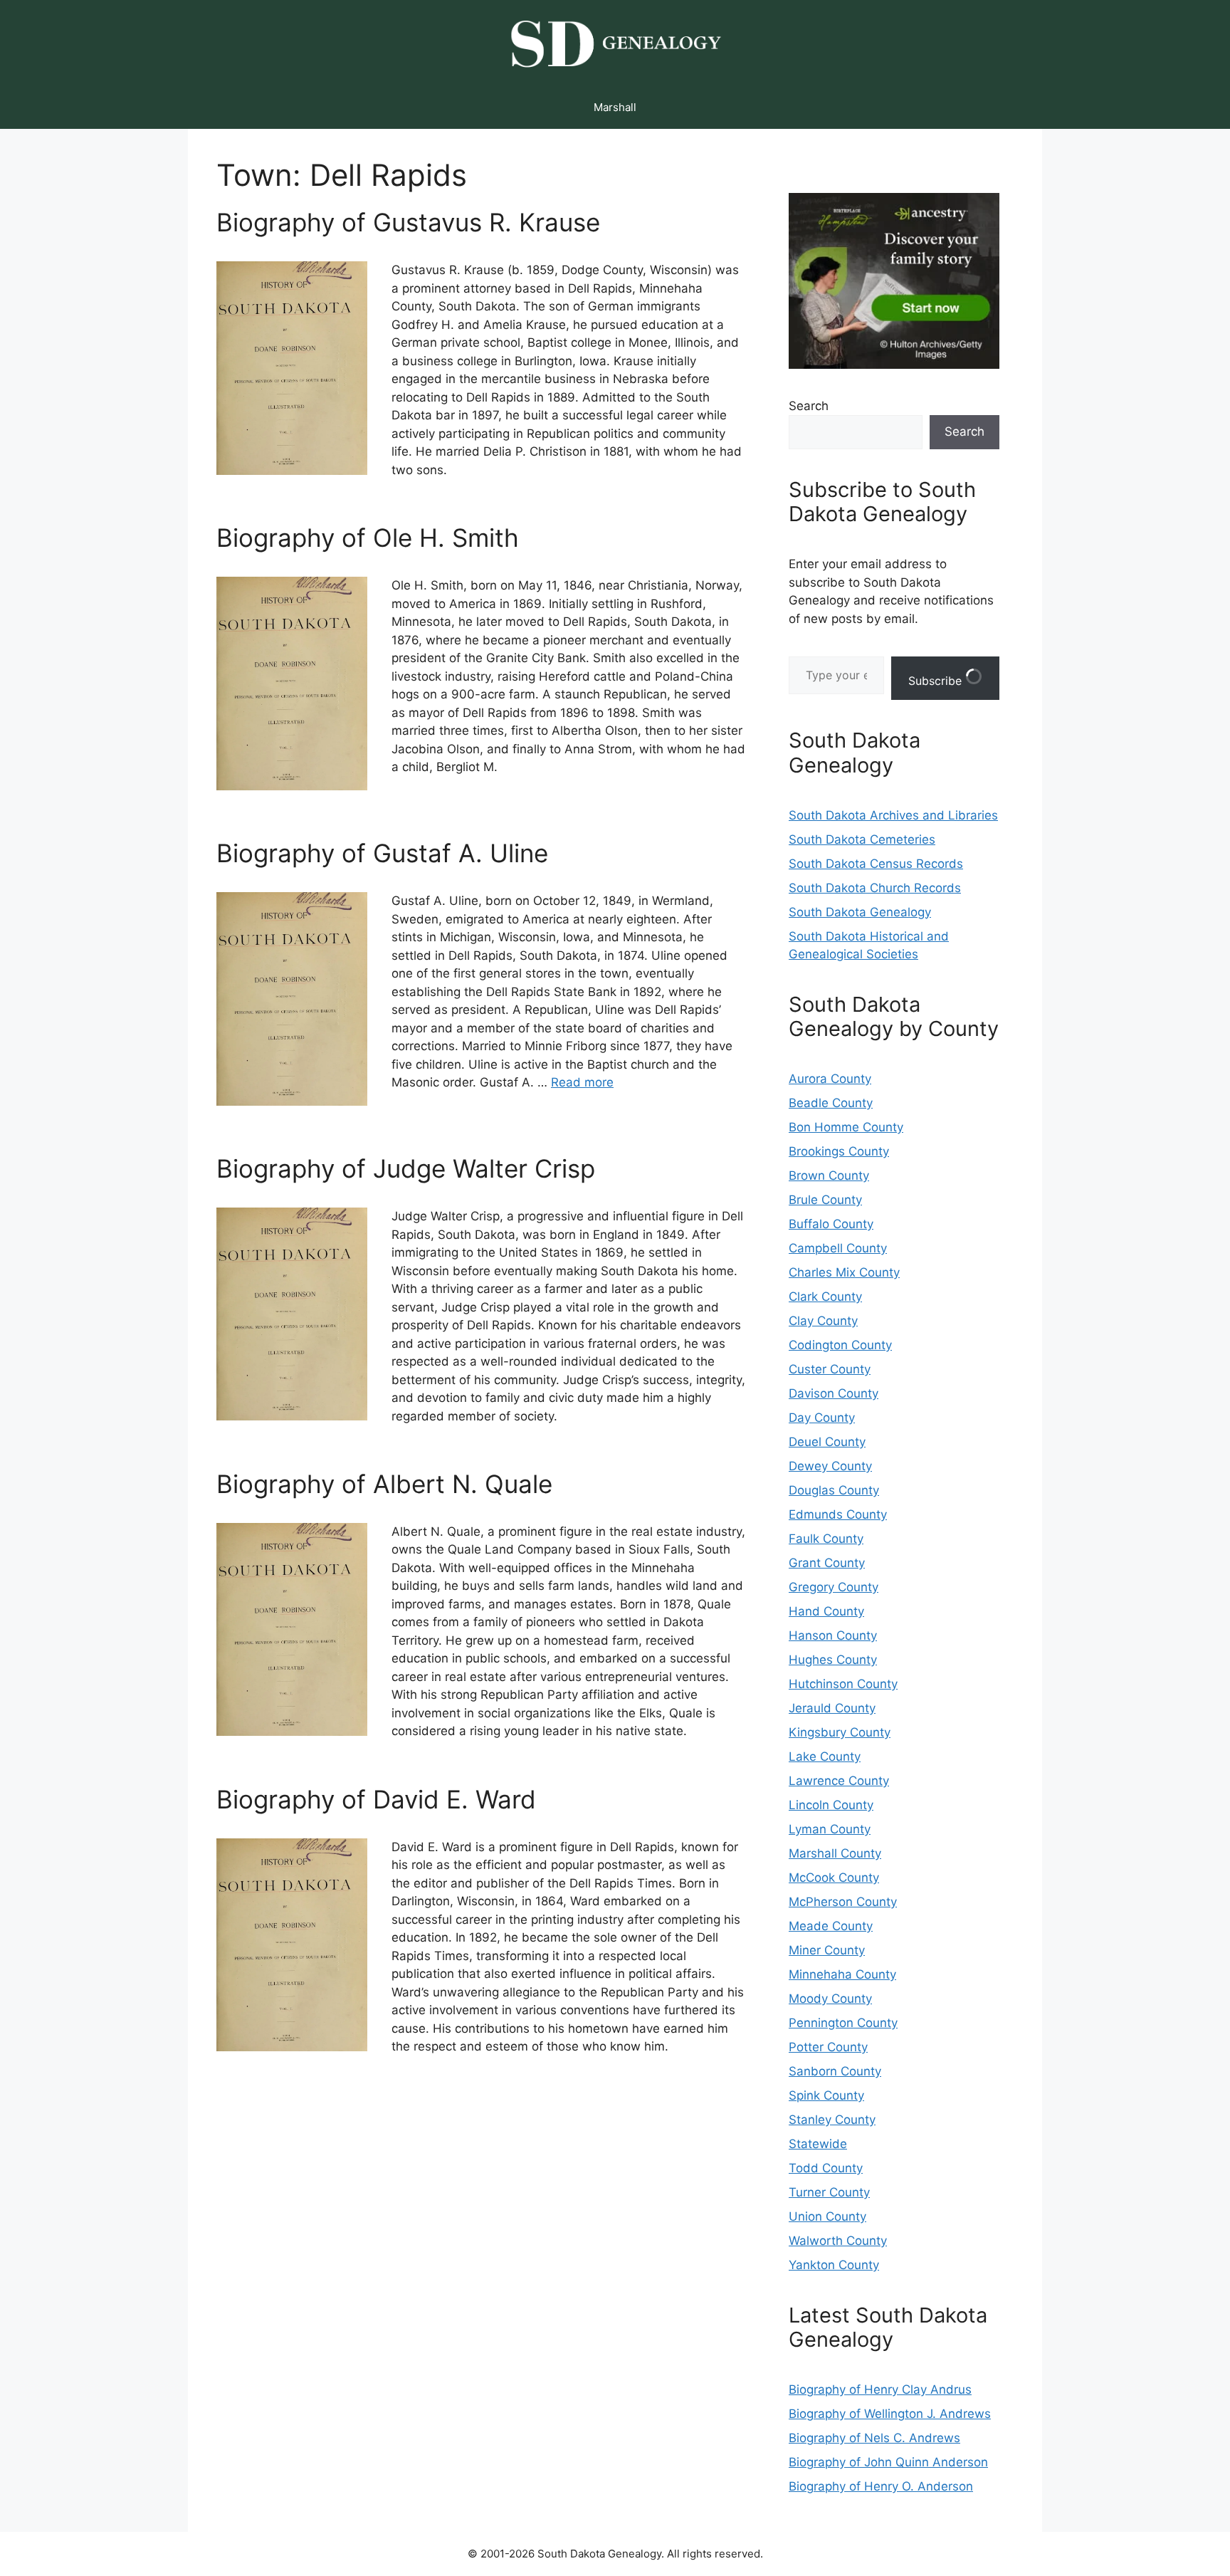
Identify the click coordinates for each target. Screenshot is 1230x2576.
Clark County (825, 1297)
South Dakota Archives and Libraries (893, 815)
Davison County (834, 1393)
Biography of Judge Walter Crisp (406, 1168)
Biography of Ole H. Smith (368, 538)
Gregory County (834, 1587)
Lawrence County (839, 1781)
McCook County (834, 1878)
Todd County (826, 2168)
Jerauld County (832, 1708)
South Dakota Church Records (875, 888)
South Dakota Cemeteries (862, 839)
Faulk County (826, 1539)
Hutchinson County (843, 1684)
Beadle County (831, 1103)
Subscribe (937, 681)
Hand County (826, 1611)
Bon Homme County (846, 1127)
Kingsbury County (840, 1732)
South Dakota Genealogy (860, 912)
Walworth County (838, 2241)
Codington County (840, 1345)
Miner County (827, 1950)
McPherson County (843, 1902)
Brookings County (839, 1151)
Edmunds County (838, 1514)
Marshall (615, 107)
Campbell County (838, 1248)
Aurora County (830, 1079)
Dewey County (830, 1466)
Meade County (831, 1926)
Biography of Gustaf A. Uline (382, 853)
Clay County (823, 1321)
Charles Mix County (844, 1272)
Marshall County (835, 1853)
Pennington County (843, 2023)
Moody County (830, 1999)
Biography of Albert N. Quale (384, 1484)
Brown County (829, 1176)
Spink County (826, 2095)
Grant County (827, 1563)
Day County (822, 1418)
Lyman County (830, 1829)
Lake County (825, 1756)
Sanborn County (835, 2071)
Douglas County (834, 1490)
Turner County (829, 2192)
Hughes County (833, 1660)
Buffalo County (831, 1224)
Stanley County (832, 2120)
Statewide (818, 2144)
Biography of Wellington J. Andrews (890, 2414)
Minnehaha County (842, 1974)
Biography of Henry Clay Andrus (880, 2389)
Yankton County (834, 2265)
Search (809, 406)
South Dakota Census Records (876, 864)
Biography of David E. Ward (376, 1799)
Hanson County (833, 1635)
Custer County (830, 1369)
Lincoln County (831, 1805)
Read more (582, 1082)
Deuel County (827, 1442)
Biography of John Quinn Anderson (888, 2462)
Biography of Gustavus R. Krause (408, 222)
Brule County (825, 1200)
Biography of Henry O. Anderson (881, 2486)
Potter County (828, 2047)
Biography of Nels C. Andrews (874, 2438)
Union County (827, 2216)
